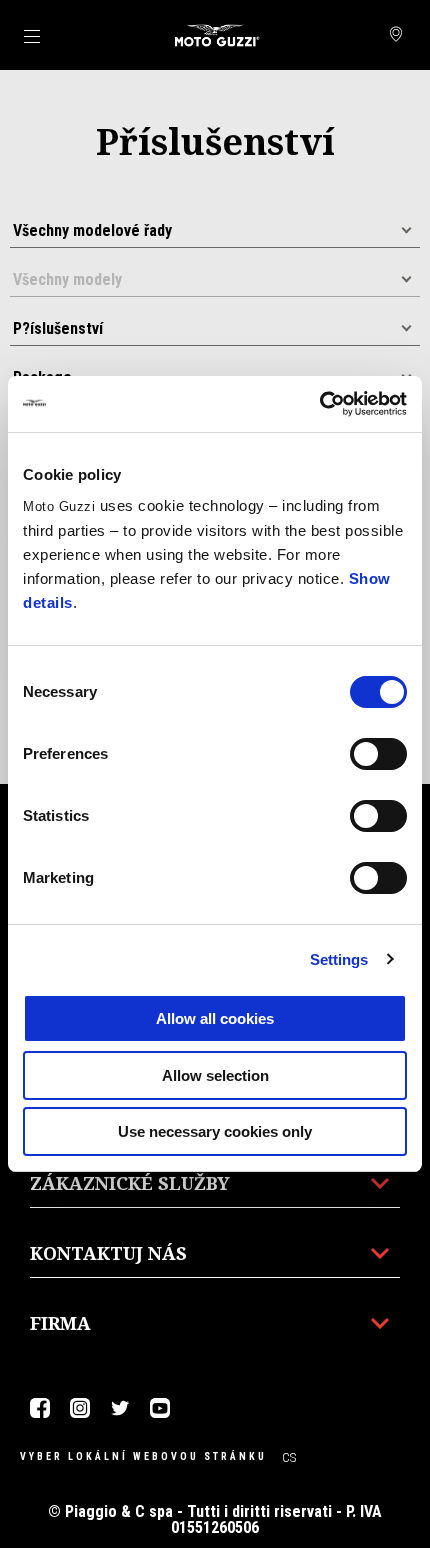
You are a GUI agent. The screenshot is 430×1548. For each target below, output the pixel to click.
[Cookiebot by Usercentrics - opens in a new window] (319, 404)
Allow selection (215, 1075)
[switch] (378, 754)
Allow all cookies (215, 1018)
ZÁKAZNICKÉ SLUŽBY (130, 1183)
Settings (339, 959)
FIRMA (60, 1323)
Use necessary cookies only (215, 1131)
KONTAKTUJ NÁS (108, 1253)
